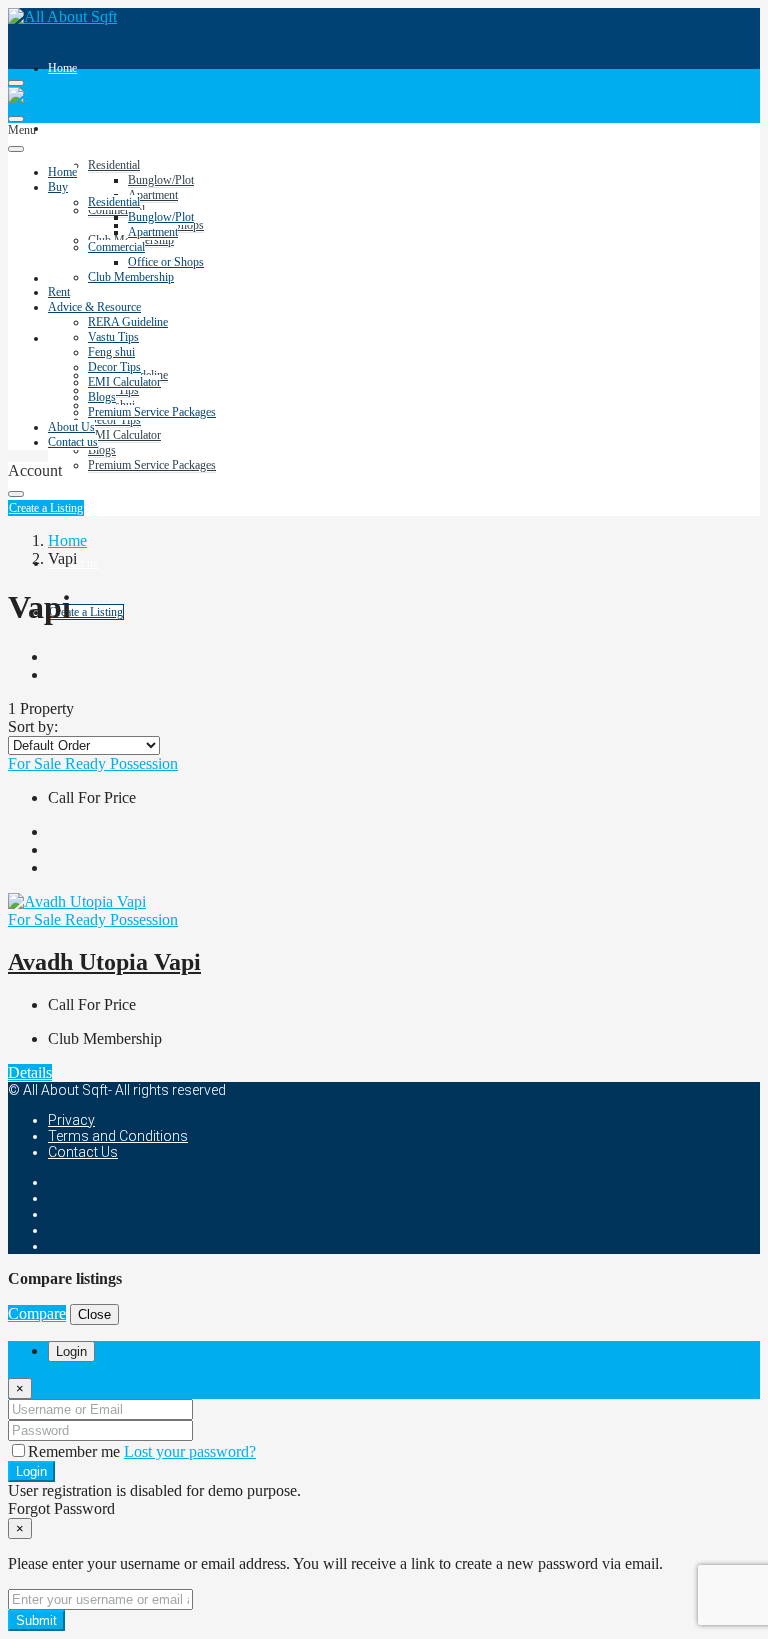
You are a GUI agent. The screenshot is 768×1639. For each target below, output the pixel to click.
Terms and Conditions (118, 1136)
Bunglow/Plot (161, 180)
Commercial (116, 247)
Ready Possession (121, 763)
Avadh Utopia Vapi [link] (104, 962)
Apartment (153, 195)
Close (94, 1314)
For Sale (36, 763)
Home (62, 68)
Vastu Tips (113, 337)
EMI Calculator (124, 435)
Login (31, 1471)
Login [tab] (71, 1351)
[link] (77, 901)
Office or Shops (166, 262)
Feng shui (111, 352)
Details (30, 1072)
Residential (114, 165)
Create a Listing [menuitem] (86, 612)
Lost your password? (190, 1451)
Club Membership (131, 277)
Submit (36, 1620)
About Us (71, 427)
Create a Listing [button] (46, 508)
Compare (37, 1313)
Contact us (73, 442)
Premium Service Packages (152, 465)
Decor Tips (114, 420)
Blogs (102, 450)
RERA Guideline (128, 322)
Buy (58, 128)
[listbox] (84, 745)
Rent (59, 278)
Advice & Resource (94, 307)
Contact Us (83, 1152)
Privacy (71, 1120)
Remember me (76, 1451)
